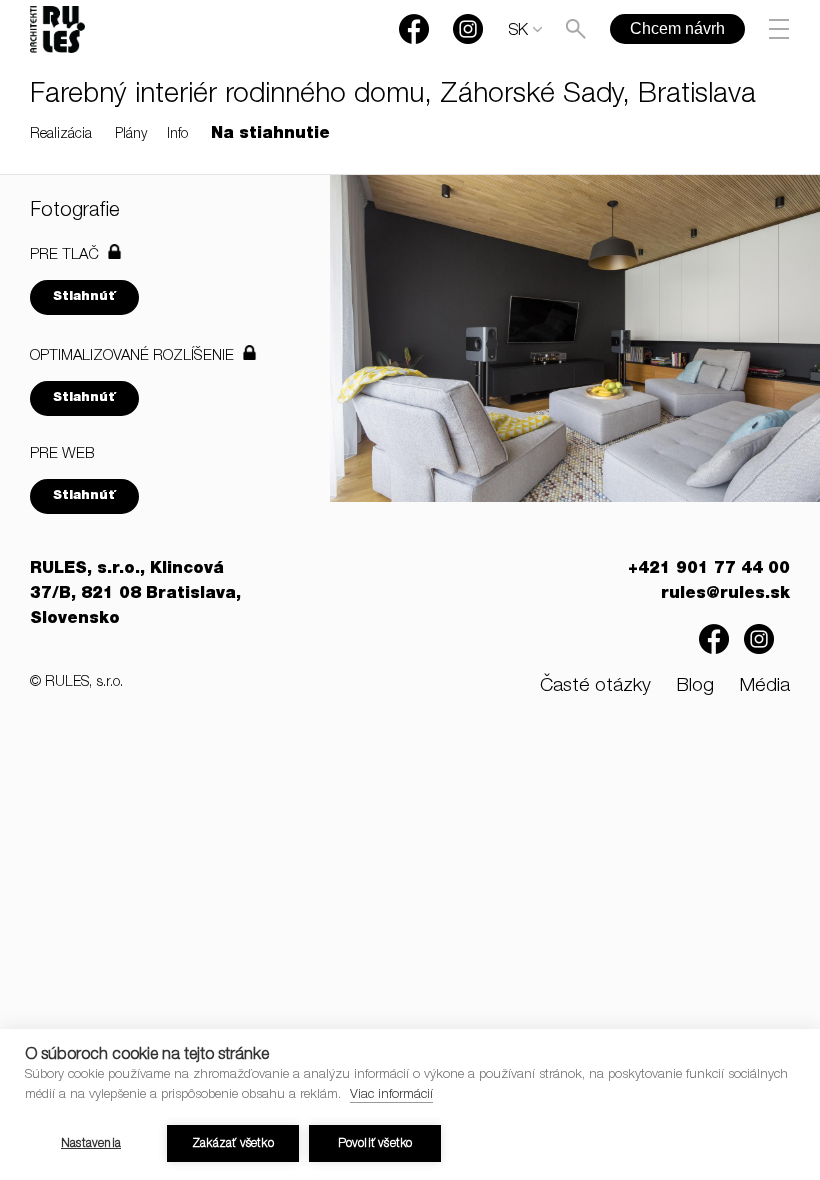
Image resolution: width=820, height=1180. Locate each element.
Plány (131, 135)
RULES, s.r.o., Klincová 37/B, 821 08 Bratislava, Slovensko (135, 595)
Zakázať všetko (233, 1144)
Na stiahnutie (270, 135)
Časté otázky (595, 686)
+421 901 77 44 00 (709, 570)
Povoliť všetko (375, 1144)
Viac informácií (391, 1095)
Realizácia (61, 135)
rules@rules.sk (725, 595)
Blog (695, 686)
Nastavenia (91, 1144)
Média (764, 686)
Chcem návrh (677, 28)
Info (177, 135)
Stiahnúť (84, 297)
